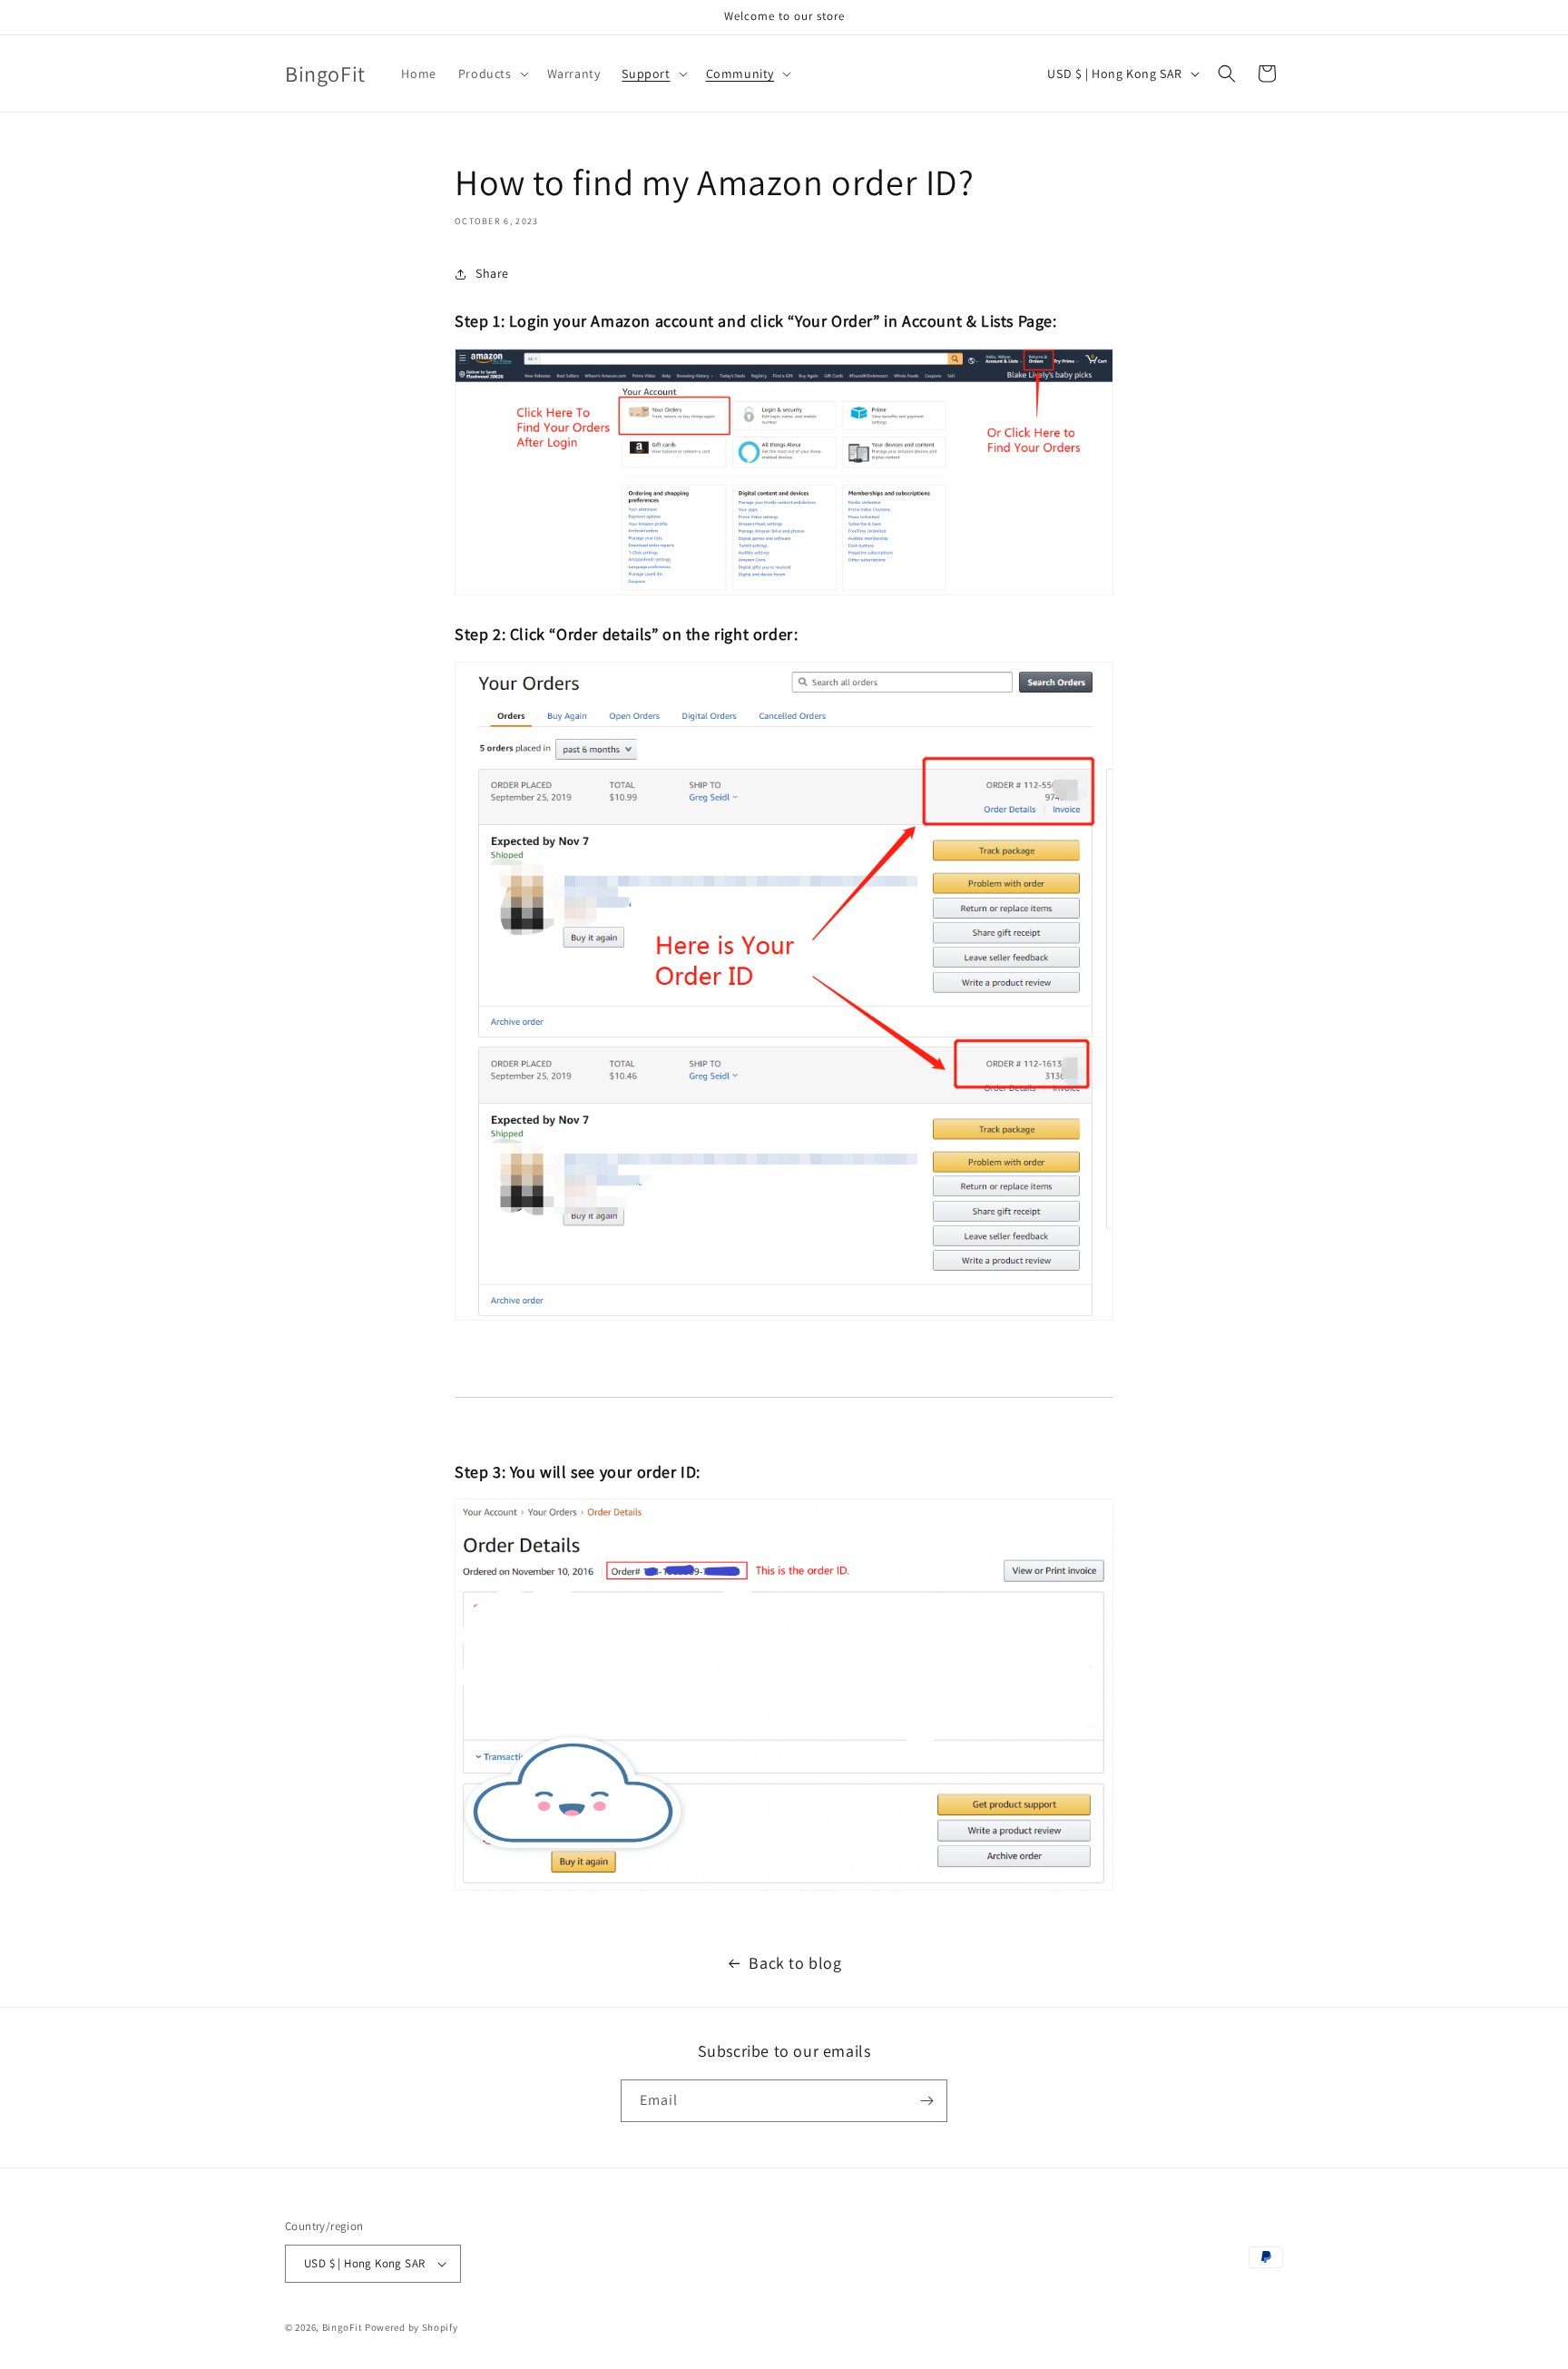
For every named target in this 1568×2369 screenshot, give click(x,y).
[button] (492, 74)
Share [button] (492, 273)
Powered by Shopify (412, 2327)
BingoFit (343, 2327)
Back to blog (795, 1963)
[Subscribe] (926, 2101)
